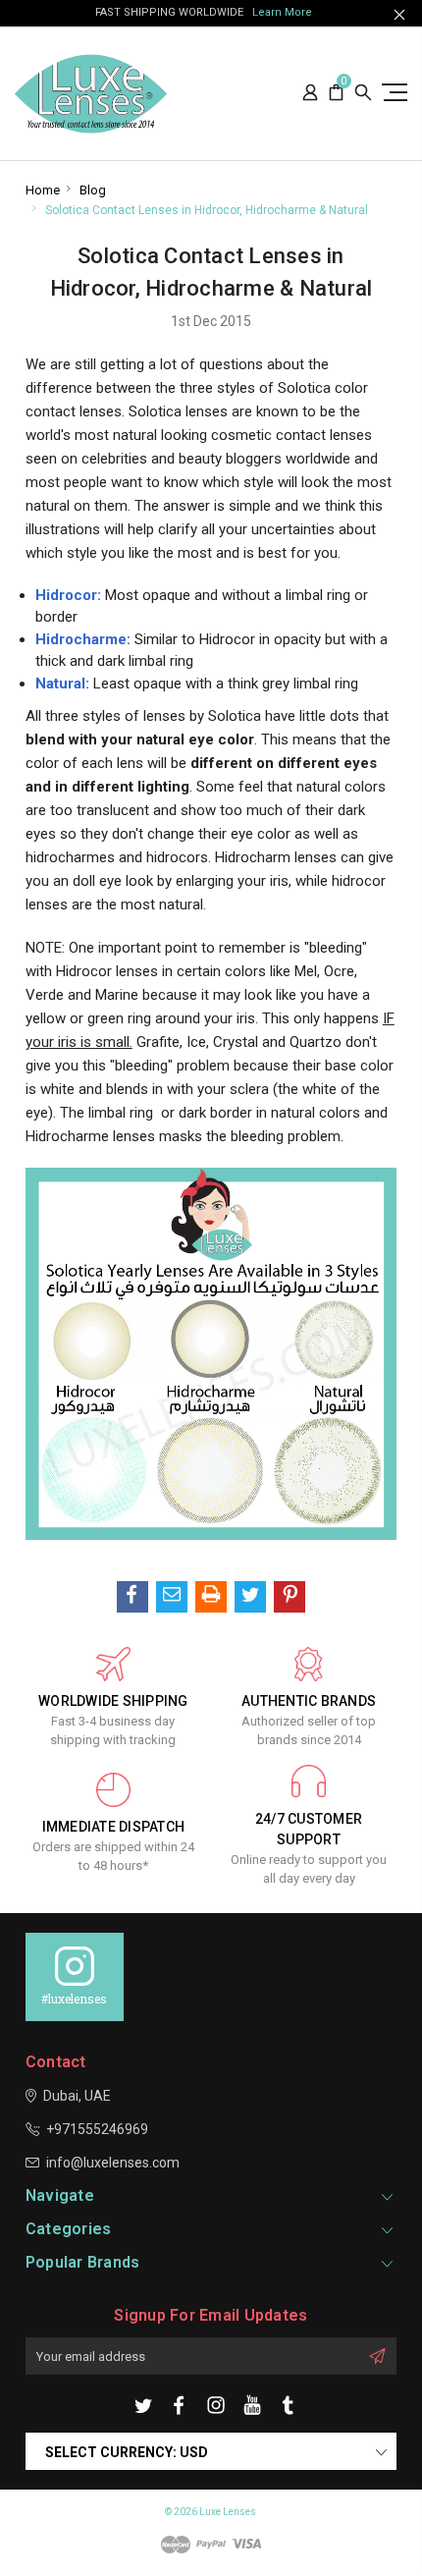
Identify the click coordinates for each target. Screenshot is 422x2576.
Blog (93, 190)
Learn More (282, 12)
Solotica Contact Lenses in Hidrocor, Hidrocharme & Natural (207, 210)
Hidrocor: (68, 595)
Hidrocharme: (83, 639)
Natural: (62, 684)
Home (43, 190)
